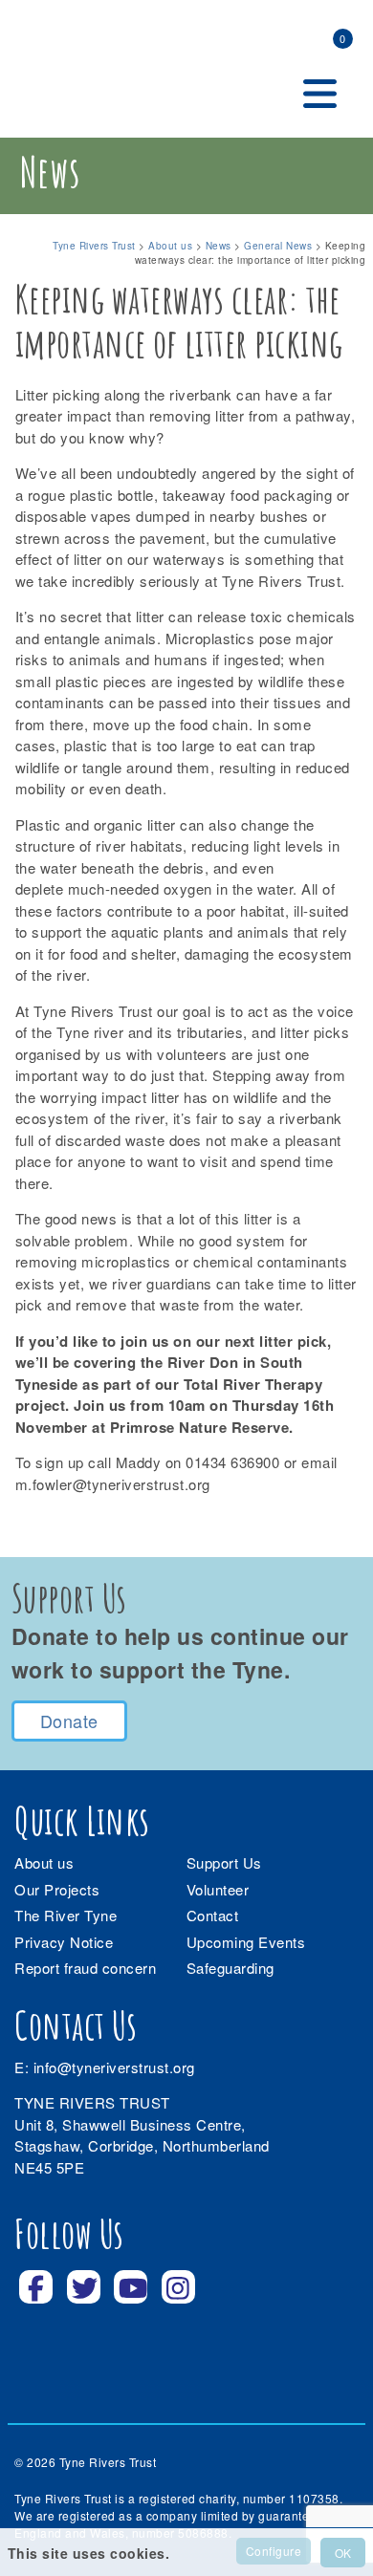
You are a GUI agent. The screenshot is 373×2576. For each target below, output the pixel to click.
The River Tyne (66, 1915)
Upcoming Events (246, 1942)
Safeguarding (230, 1968)
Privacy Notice (64, 1942)
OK (343, 2553)
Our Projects (57, 1889)
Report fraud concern (85, 1968)
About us (44, 1862)
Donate (69, 1721)
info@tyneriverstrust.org (114, 2067)
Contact (213, 1915)
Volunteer (218, 1889)
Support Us (224, 1862)
